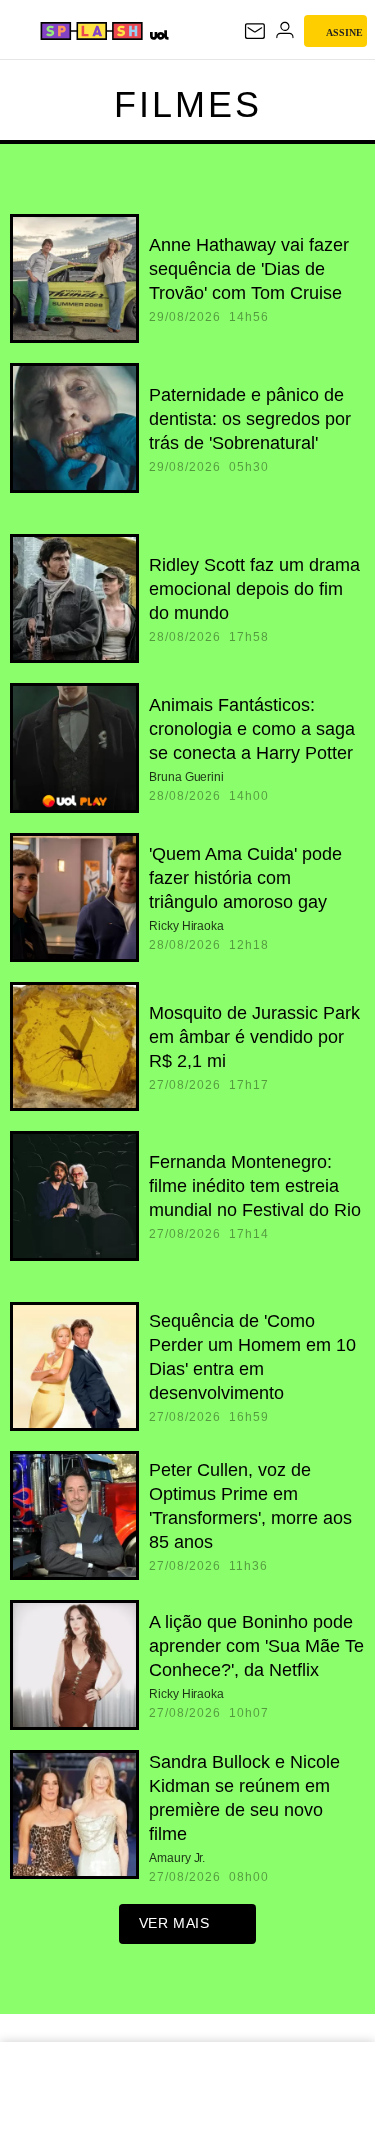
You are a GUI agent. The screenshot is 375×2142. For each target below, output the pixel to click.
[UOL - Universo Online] (158, 34)
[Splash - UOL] (91, 31)
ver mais (174, 1923)
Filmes (188, 104)
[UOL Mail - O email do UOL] (255, 31)
